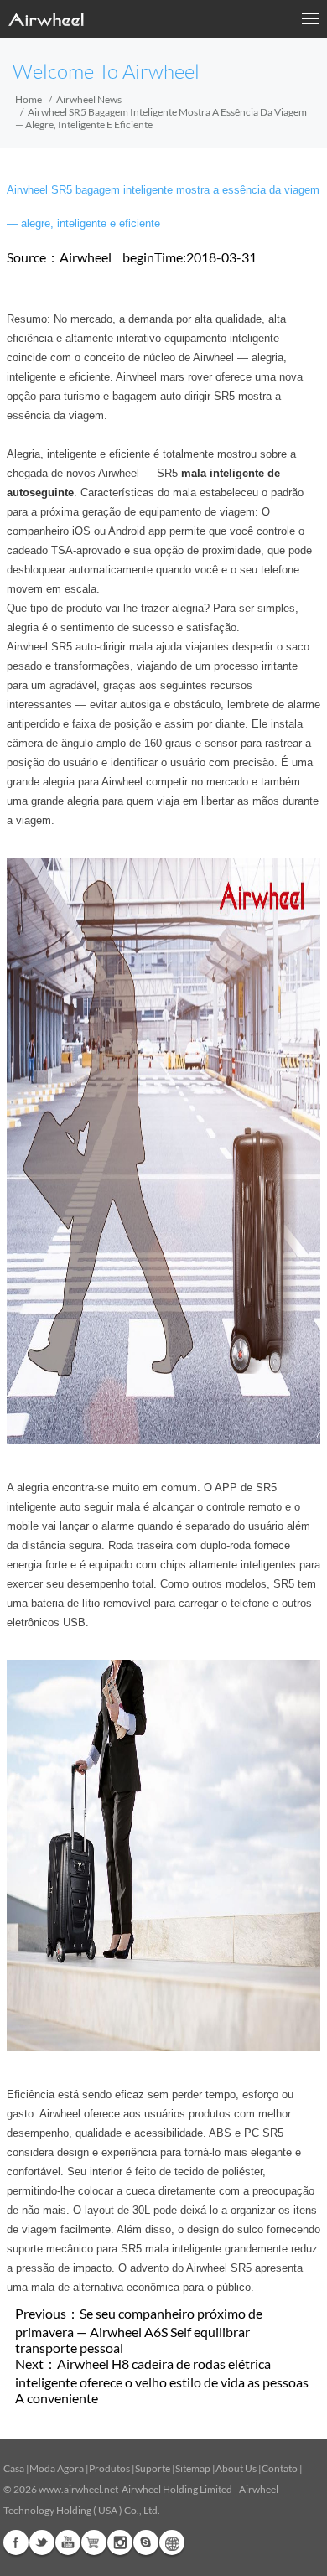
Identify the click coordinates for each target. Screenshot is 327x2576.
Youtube (68, 2542)
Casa (14, 2468)
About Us (236, 2468)
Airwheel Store (94, 2542)
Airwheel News (89, 99)
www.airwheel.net (78, 2489)
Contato (280, 2468)
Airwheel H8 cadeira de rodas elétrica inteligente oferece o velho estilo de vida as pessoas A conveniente (162, 2381)
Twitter (42, 2542)
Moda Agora (57, 2468)
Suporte (153, 2468)
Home (29, 99)
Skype (146, 2542)
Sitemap (193, 2468)
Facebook (16, 2542)
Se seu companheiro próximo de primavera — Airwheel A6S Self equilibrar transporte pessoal (139, 2330)
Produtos (109, 2468)
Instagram (120, 2542)
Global (172, 2542)
